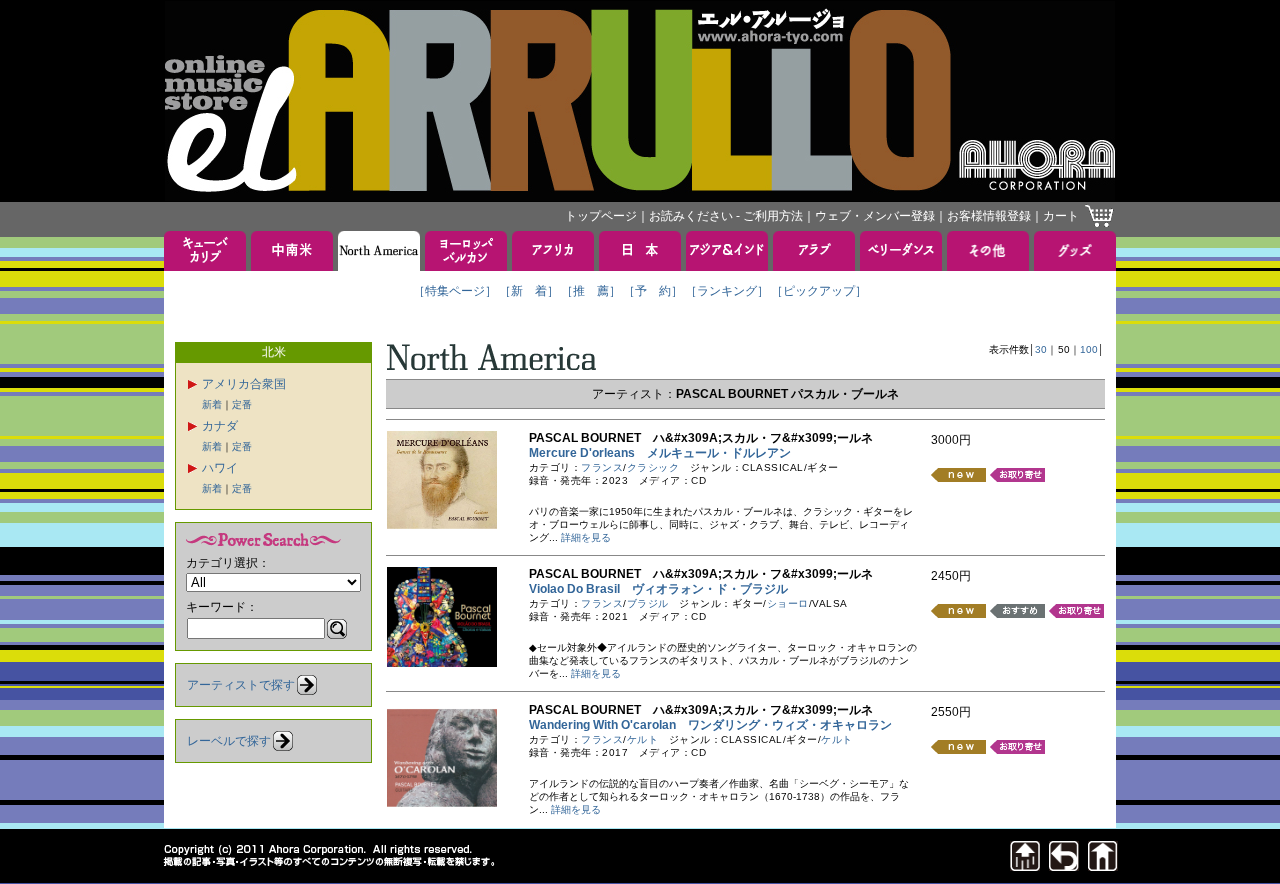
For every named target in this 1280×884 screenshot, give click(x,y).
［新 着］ (529, 291)
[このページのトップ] (1025, 865)
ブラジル (648, 603)
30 (1041, 349)
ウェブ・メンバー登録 (875, 216)
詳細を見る (586, 537)
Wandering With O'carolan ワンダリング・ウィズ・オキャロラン (710, 725)
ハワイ (220, 468)
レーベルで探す (229, 741)
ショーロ (788, 603)
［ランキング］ (727, 291)
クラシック (653, 467)
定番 (242, 404)
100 (1089, 349)
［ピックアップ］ (819, 291)
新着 (212, 404)
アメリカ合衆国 (244, 384)
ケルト (643, 739)
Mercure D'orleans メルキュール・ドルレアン (660, 453)
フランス (602, 467)
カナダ (220, 426)
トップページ (601, 216)
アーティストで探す (241, 685)
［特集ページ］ (455, 291)
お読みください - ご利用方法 (726, 216)
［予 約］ (653, 291)
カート (1061, 216)
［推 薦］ (591, 291)
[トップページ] (1103, 865)
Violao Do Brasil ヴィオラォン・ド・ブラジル (658, 589)
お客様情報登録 (989, 216)
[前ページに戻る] (1064, 865)
